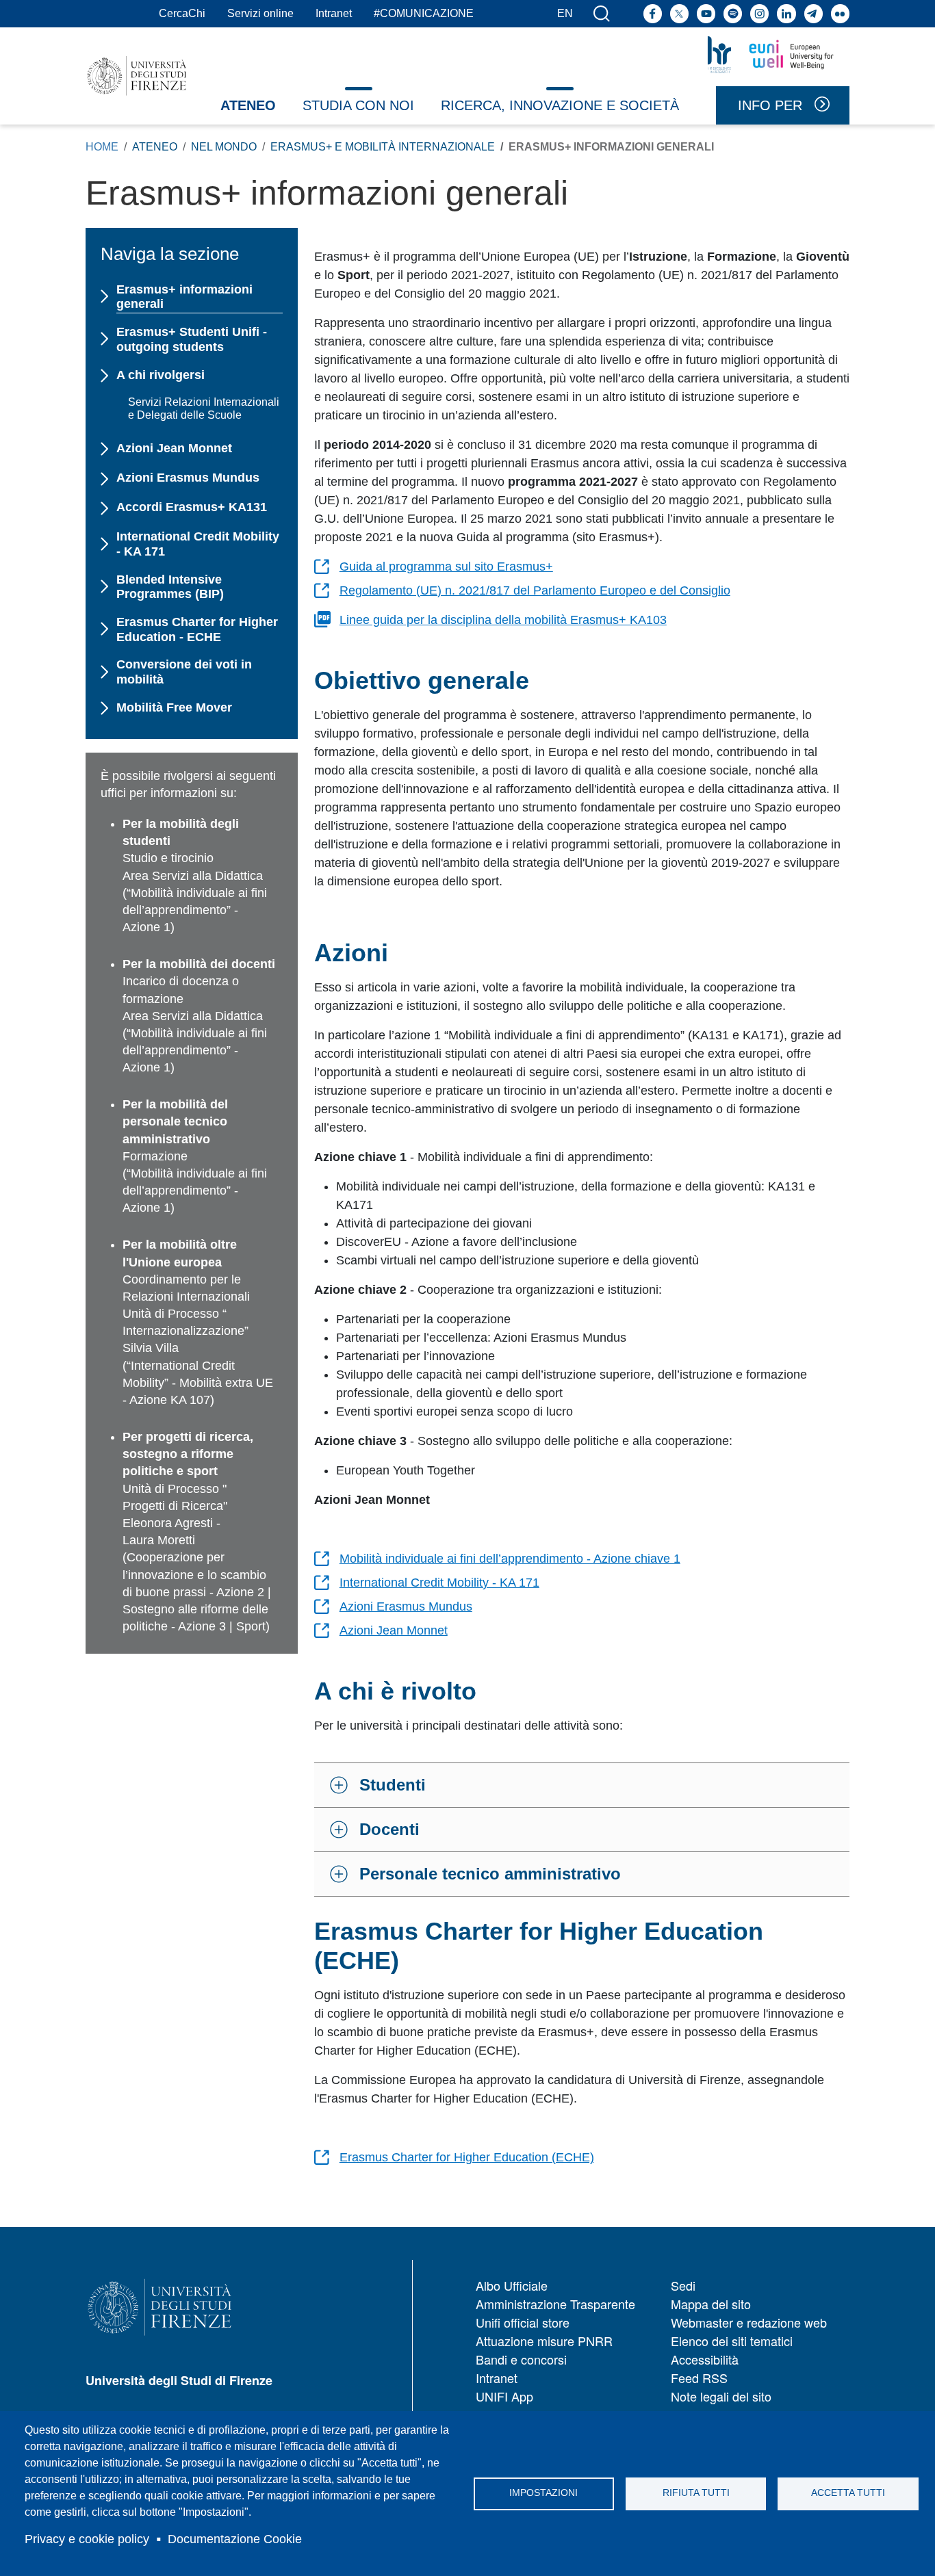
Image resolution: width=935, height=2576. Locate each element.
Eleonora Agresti (168, 1523)
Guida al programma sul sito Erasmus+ (446, 567)
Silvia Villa (151, 1348)
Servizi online (260, 13)
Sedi (683, 2285)
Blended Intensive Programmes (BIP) (170, 587)
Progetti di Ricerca (173, 1506)
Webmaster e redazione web (749, 2322)
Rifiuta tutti (696, 2493)
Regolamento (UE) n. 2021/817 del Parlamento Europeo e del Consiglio (535, 590)
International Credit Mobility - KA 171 (439, 1583)
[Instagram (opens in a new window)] (759, 13)
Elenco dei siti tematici (732, 2341)
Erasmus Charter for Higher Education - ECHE (197, 629)
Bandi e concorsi (521, 2359)
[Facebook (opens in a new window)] (653, 13)
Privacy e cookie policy (87, 2539)
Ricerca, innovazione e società (560, 105)
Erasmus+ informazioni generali (184, 297)
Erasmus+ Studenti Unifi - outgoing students (192, 339)
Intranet (334, 13)
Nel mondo (224, 147)
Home (102, 147)
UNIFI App (504, 2396)
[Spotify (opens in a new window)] (733, 13)
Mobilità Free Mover (174, 707)
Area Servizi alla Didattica (193, 876)
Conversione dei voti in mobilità (184, 672)
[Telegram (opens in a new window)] (814, 13)
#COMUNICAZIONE (424, 13)
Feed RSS (699, 2378)
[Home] (137, 76)
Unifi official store (523, 2322)
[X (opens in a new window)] (679, 13)
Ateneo (248, 105)
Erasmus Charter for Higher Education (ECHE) (467, 2157)
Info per (770, 105)
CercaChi (182, 13)
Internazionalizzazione (183, 1331)
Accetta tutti (848, 2493)
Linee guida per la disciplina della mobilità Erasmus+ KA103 (503, 620)
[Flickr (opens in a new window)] (840, 13)
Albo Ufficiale (512, 2285)
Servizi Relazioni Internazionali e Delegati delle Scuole (204, 408)
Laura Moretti (159, 1540)
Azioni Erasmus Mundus (406, 1606)
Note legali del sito (721, 2396)
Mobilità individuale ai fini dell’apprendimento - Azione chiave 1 (510, 1559)
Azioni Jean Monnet (394, 1630)
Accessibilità (705, 2359)
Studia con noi (358, 105)
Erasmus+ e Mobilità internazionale (383, 147)
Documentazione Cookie (235, 2539)
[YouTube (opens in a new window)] (706, 13)
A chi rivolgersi (160, 375)
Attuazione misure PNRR (544, 2341)
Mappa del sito (711, 2304)
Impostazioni (543, 2493)
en (565, 13)
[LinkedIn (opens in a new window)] (786, 13)
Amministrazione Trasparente (555, 2304)
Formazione (155, 1156)
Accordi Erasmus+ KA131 (191, 507)
